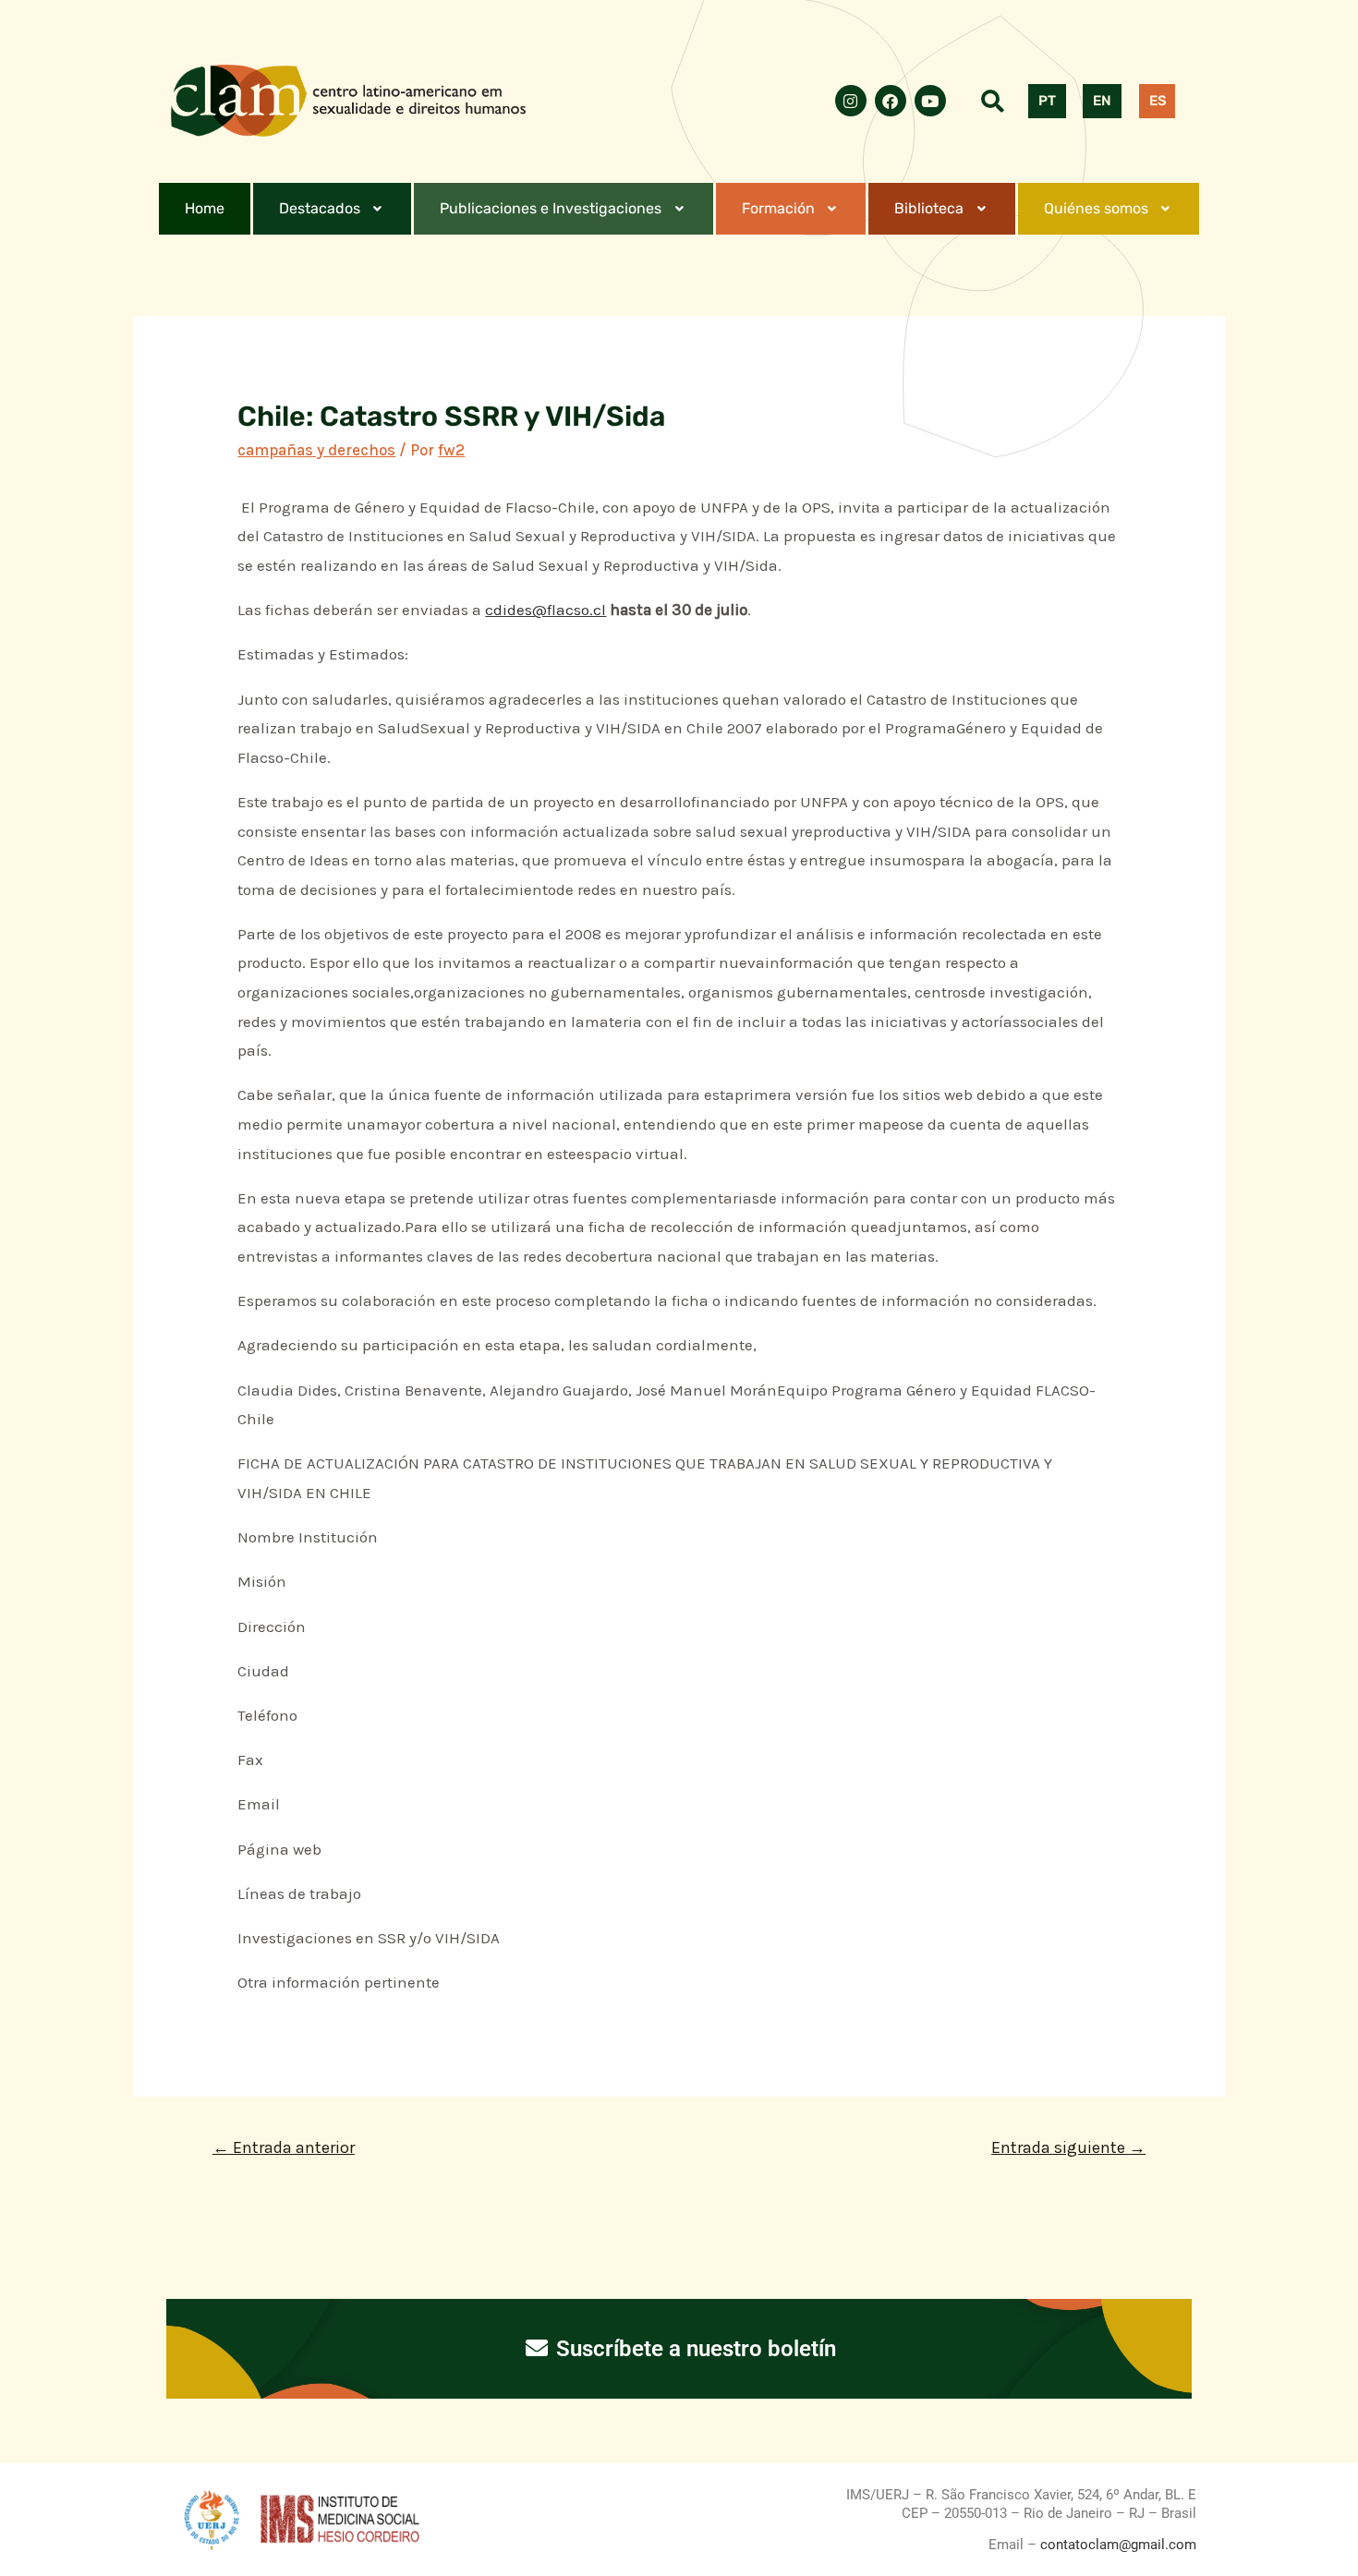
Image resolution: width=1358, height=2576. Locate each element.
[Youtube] (930, 101)
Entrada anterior (284, 2147)
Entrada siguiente (1068, 2147)
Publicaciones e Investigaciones (551, 208)
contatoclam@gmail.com (1116, 2545)
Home (205, 208)
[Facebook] (891, 101)
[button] (333, 209)
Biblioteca (929, 208)
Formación (778, 208)
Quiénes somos (1096, 208)
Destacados (320, 208)
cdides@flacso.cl (546, 610)
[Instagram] (851, 101)
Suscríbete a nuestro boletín (693, 2349)
